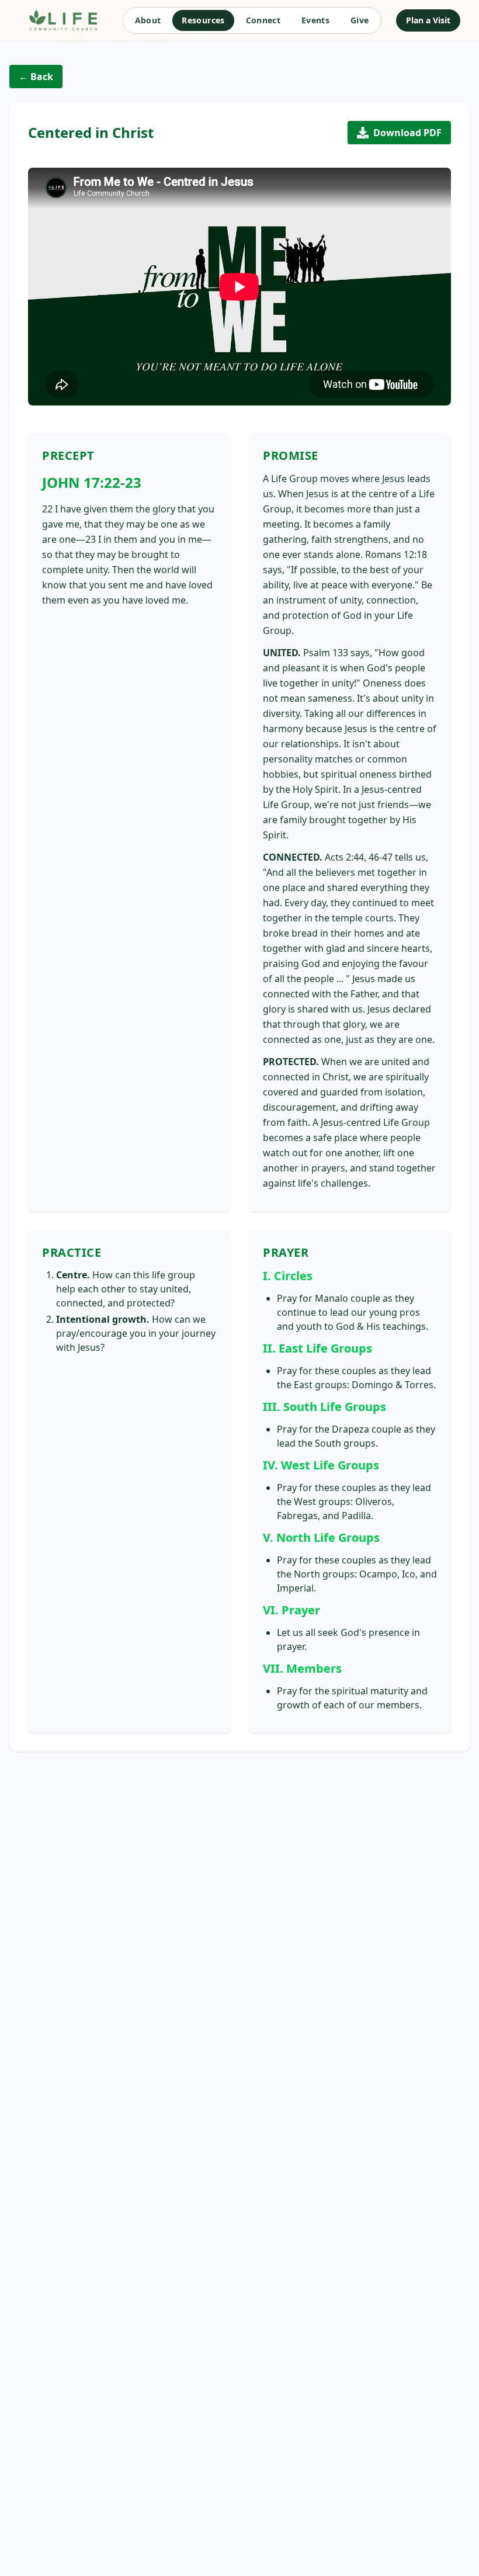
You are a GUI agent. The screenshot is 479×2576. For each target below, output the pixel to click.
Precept (68, 455)
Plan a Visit (428, 20)
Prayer (286, 1252)
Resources (203, 20)
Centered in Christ (91, 133)
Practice (72, 1252)
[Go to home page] (63, 20)
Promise (291, 455)
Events (315, 20)
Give (360, 20)
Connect (263, 20)
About (148, 20)
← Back (36, 77)
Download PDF (407, 133)
